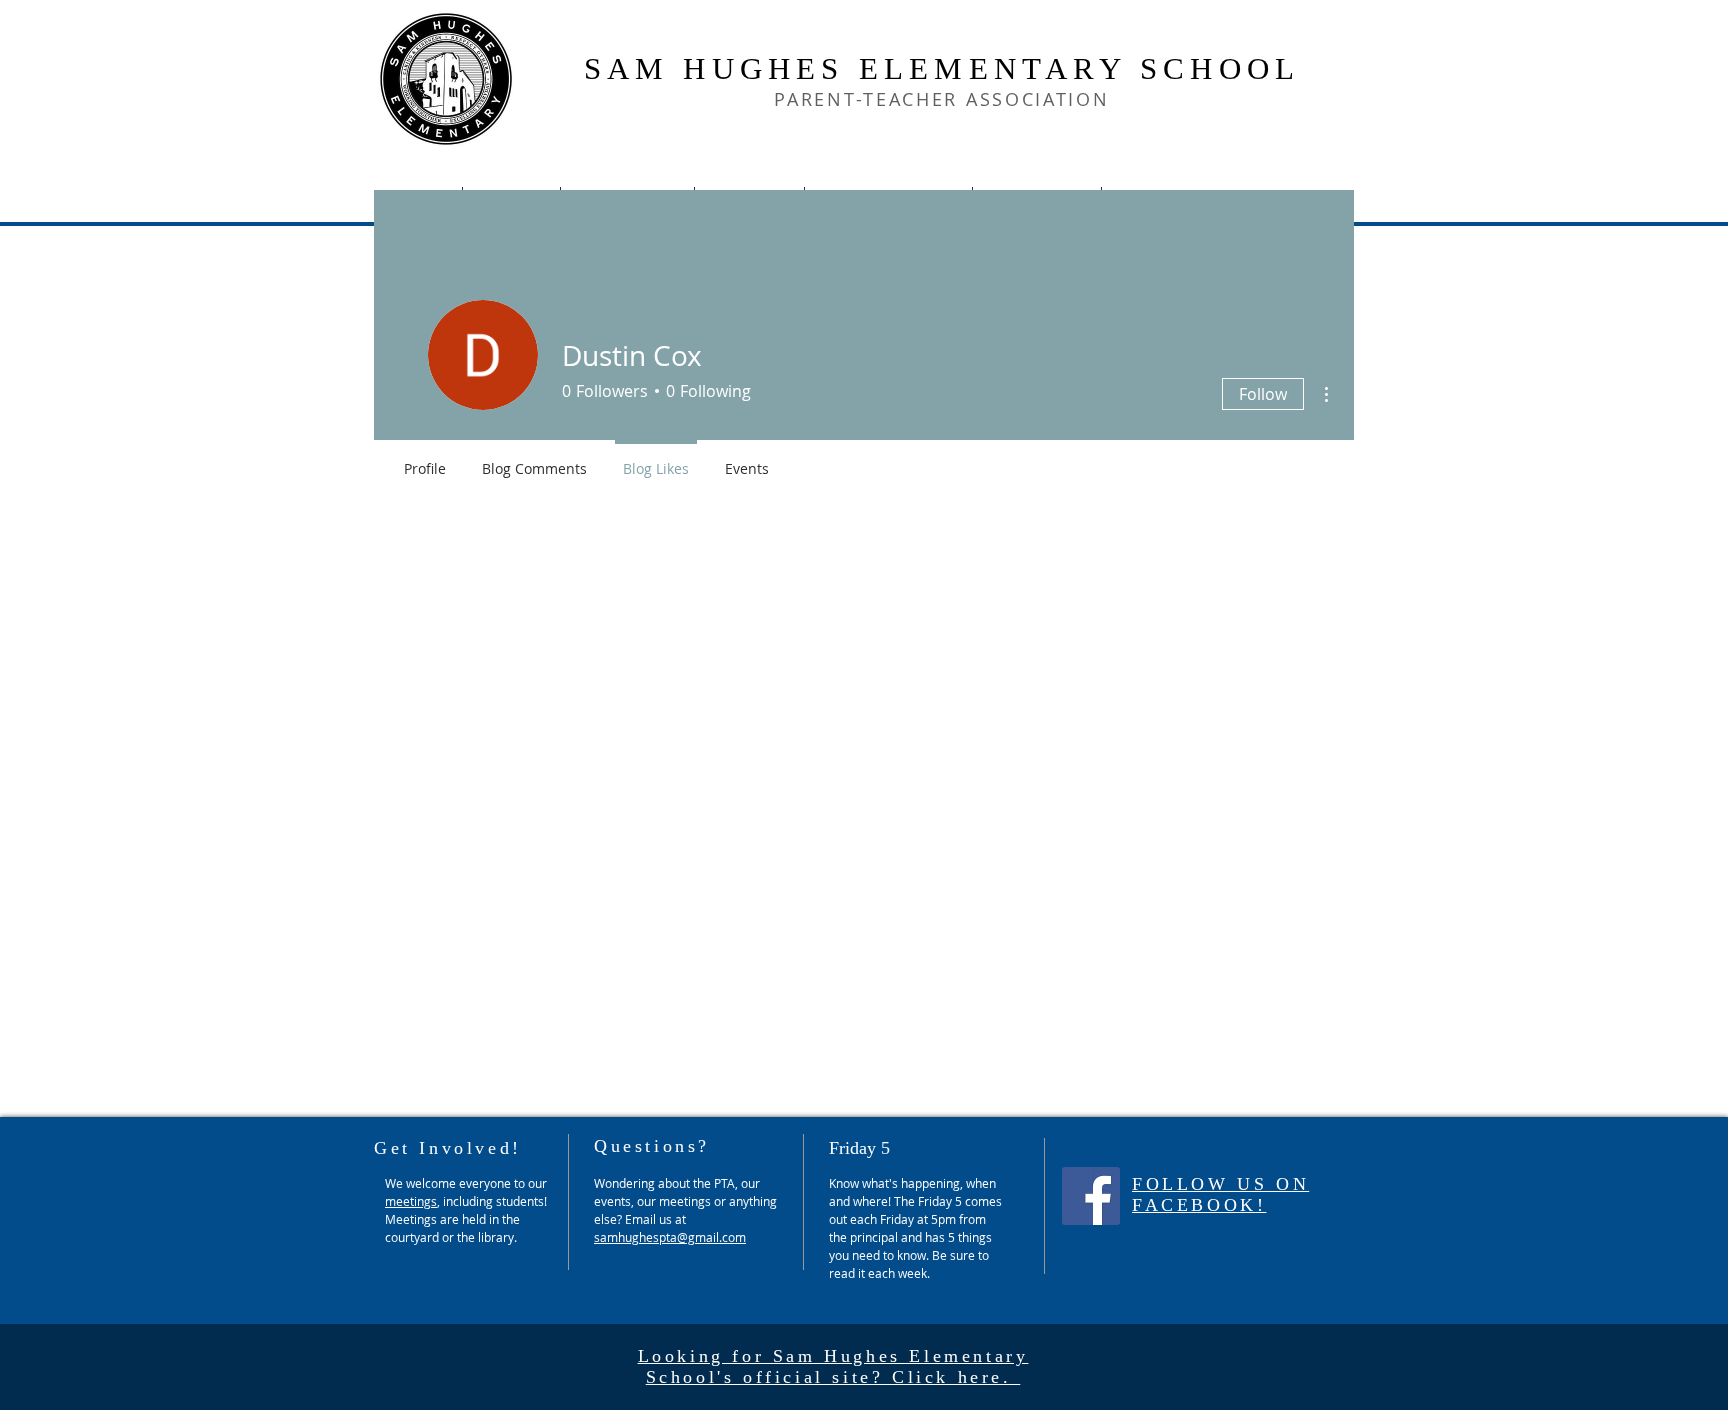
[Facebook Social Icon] (1091, 1196)
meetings (411, 1201)
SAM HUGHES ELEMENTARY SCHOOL (942, 68)
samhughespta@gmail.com (670, 1237)
